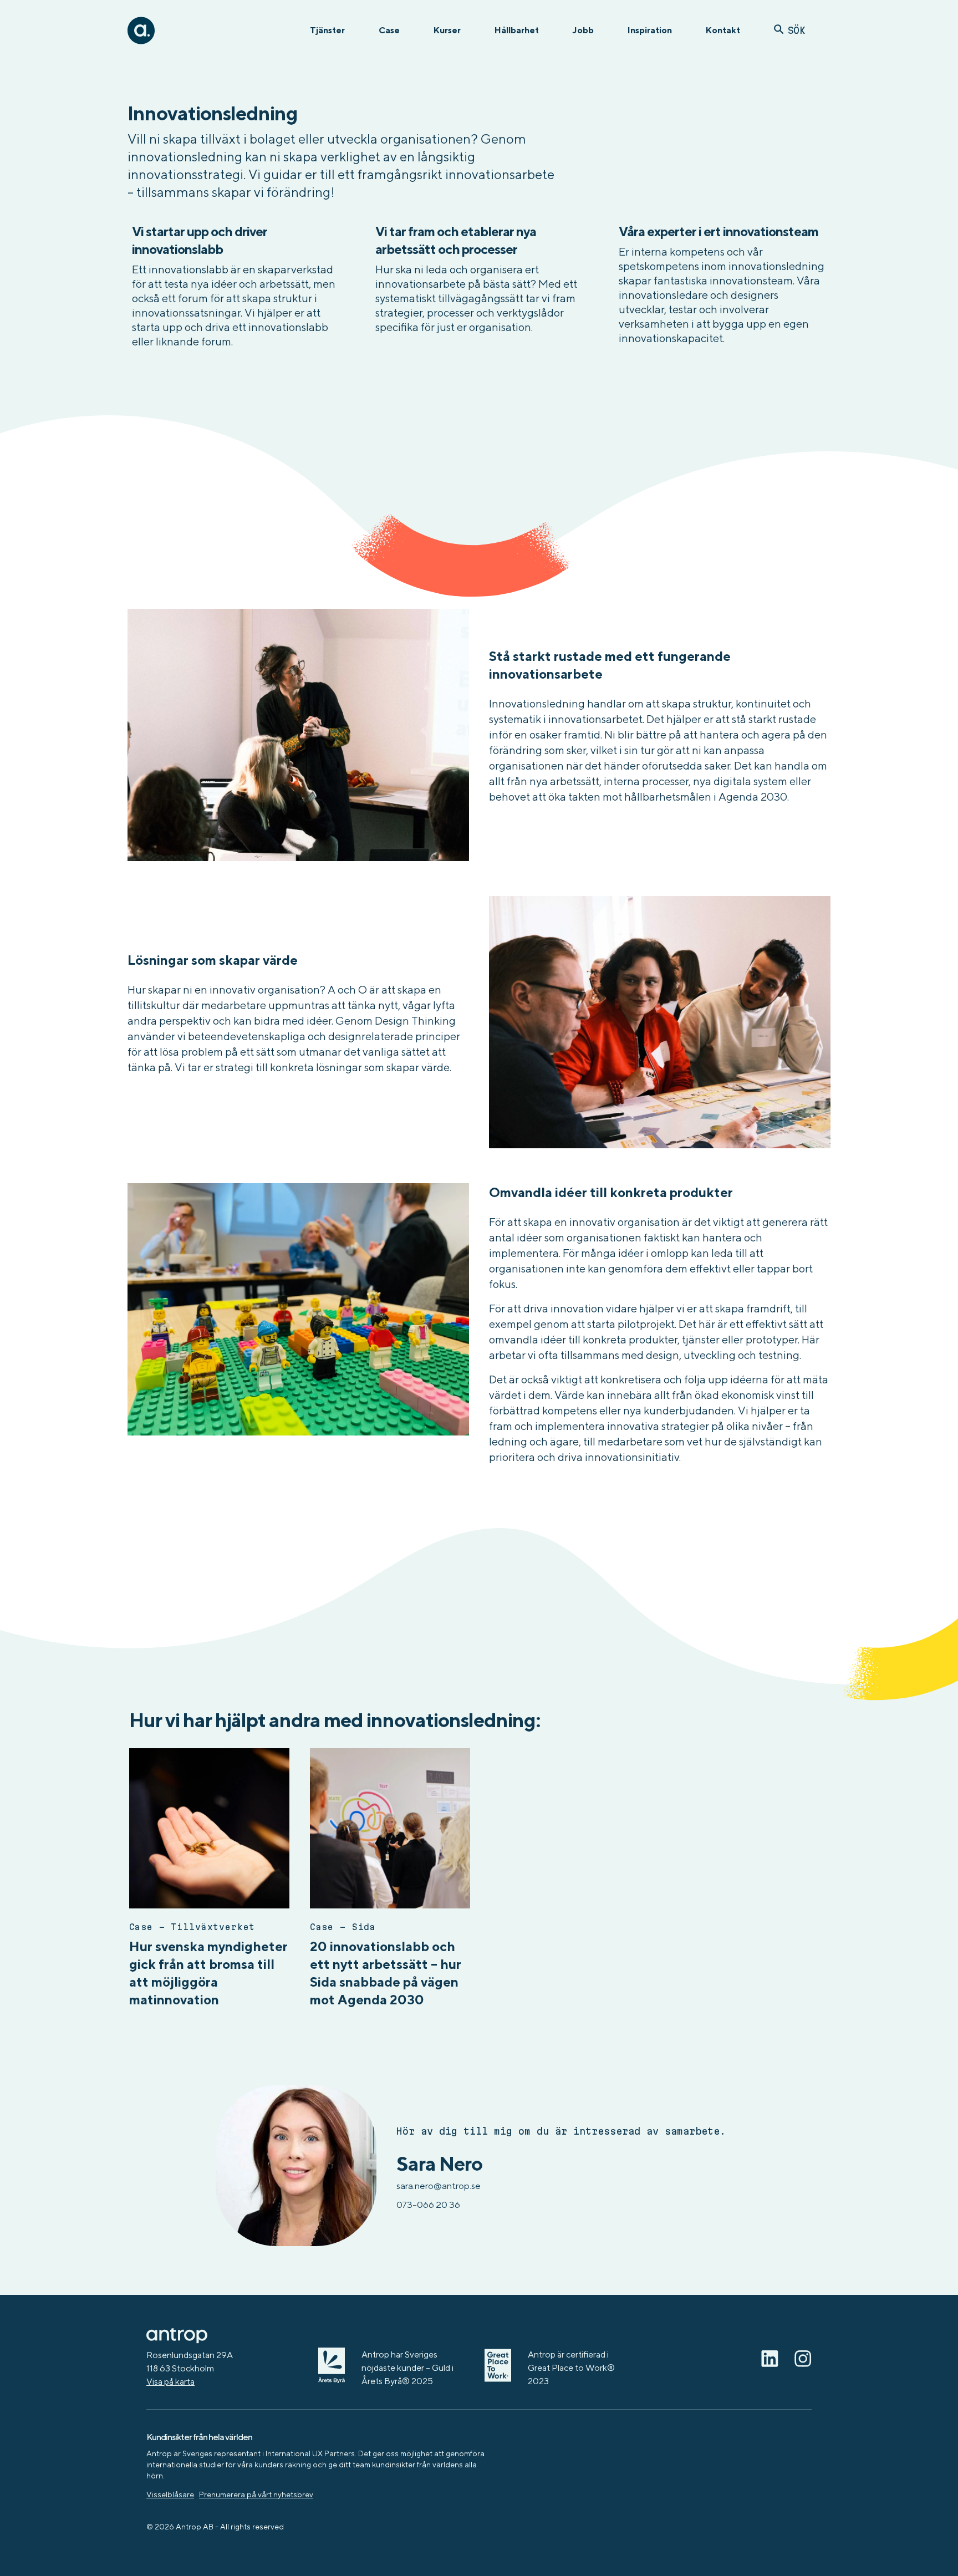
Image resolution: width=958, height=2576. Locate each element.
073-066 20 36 (428, 2205)
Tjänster (327, 30)
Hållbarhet (517, 30)
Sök (796, 30)
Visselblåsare (170, 2494)
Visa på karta (170, 2382)
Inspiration (650, 30)
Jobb (583, 30)
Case (389, 30)
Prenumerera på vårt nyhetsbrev (256, 2494)
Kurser (447, 30)
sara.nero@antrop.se (439, 2186)
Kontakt (723, 30)
